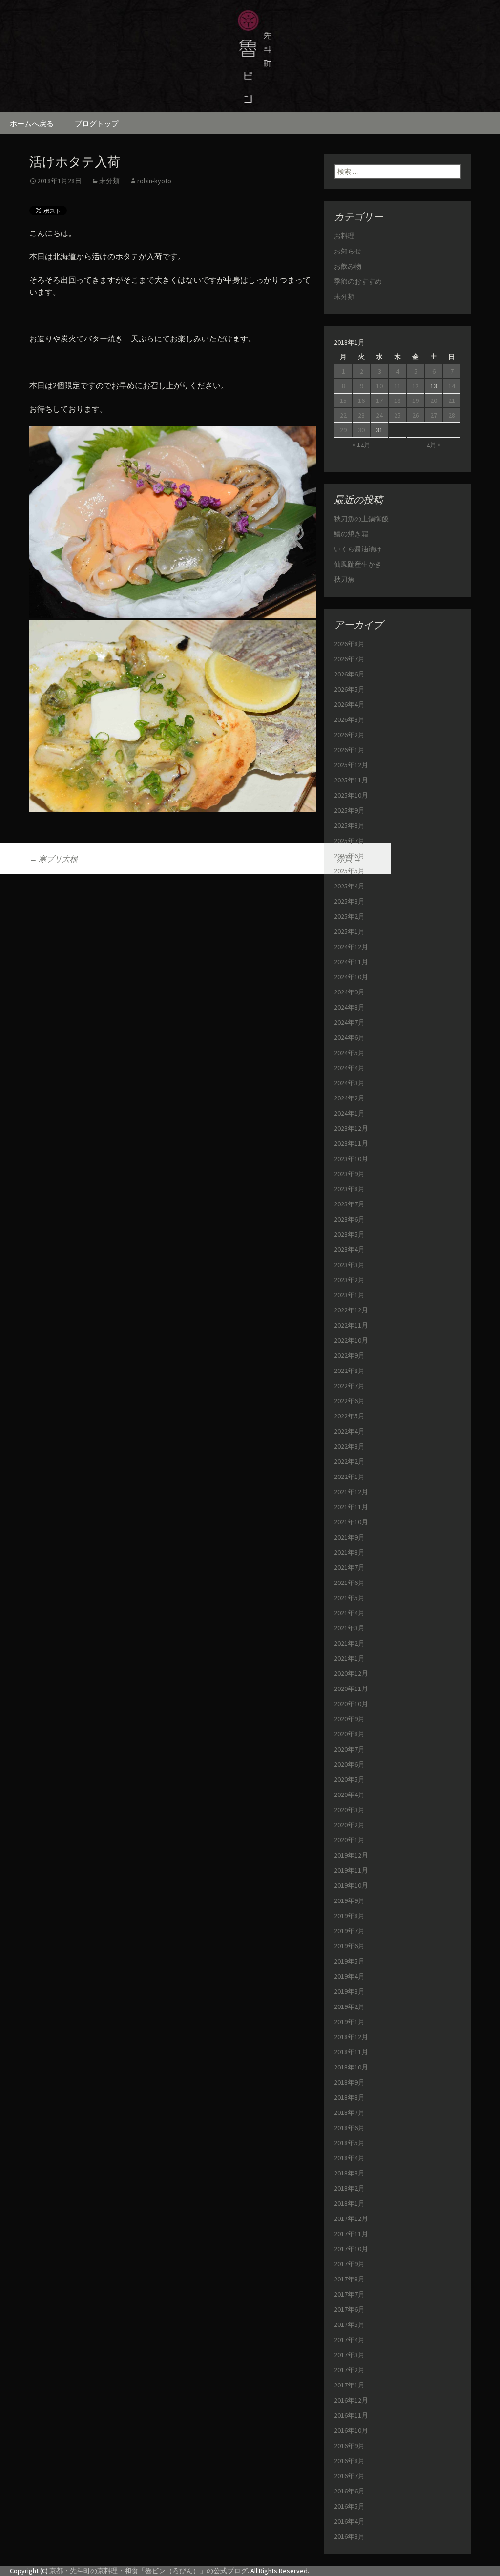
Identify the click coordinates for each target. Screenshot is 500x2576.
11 (397, 386)
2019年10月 (351, 1885)
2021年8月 (349, 1552)
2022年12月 (351, 1310)
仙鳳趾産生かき (358, 564)
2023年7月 (349, 1204)
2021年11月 (351, 1507)
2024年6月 (349, 1037)
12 (416, 386)
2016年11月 (351, 2415)
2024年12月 (351, 947)
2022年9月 (349, 1355)
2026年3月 (349, 719)
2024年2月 (349, 1098)
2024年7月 (349, 1022)
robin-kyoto (154, 181)
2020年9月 (349, 1719)
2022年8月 (349, 1371)
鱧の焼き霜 (351, 534)
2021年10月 (351, 1522)
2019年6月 (349, 1946)
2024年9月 (349, 992)
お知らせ (348, 251)
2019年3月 (349, 1991)
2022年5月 (349, 1416)
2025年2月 (349, 916)
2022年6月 (349, 1401)
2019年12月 (351, 1855)
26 (416, 415)
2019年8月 (349, 1916)
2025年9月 (349, 810)
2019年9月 (349, 1900)
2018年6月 (349, 2128)
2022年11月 (351, 1325)
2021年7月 (349, 1567)
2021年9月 (349, 1537)
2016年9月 (349, 2446)
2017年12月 (351, 2218)
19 (416, 401)
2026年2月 (349, 735)
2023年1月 (349, 1295)
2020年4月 (349, 1795)
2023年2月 (349, 1280)
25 (397, 415)
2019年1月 (349, 2022)
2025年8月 (349, 825)
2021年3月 (349, 1628)
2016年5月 (349, 2506)
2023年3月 (349, 1265)
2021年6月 (349, 1583)
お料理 (344, 236)
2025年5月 (349, 871)
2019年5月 (349, 1961)
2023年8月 (349, 1189)
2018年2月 (349, 2188)
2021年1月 (349, 1658)
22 (343, 415)
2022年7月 (349, 1386)
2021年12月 (351, 1492)
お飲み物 (348, 266)
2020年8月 (349, 1734)
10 (379, 386)
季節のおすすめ (358, 281)
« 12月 (362, 444)
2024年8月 (349, 1007)
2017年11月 (351, 2234)
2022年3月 (349, 1446)
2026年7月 (349, 659)
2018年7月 (349, 2112)
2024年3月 (349, 1083)
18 (397, 401)
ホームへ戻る (32, 123)
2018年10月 (351, 2067)
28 (452, 415)
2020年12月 (351, 1673)
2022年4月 (349, 1431)
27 (434, 415)
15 (343, 401)
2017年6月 (349, 2309)
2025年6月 (349, 856)
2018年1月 (349, 2203)
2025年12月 (351, 765)
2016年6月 (349, 2491)
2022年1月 (349, 1477)
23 (361, 415)
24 (379, 415)
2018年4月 (349, 2158)
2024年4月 (349, 1068)
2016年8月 (349, 2461)
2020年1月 (349, 1840)
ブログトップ (97, 123)
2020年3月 (349, 1810)
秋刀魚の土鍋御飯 (361, 519)
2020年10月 (351, 1704)
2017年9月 (349, 2264)
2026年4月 (349, 704)
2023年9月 (349, 1174)
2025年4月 (349, 886)
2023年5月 (349, 1234)
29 (343, 430)
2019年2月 (349, 2006)
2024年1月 (349, 1113)
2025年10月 (351, 795)
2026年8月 (349, 644)
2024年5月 (349, 1053)
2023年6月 (349, 1219)
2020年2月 (349, 1825)
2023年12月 (351, 1128)
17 (379, 401)
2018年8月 (349, 2097)
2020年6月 (349, 1764)
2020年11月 (351, 1689)
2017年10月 (351, 2249)
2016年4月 (349, 2521)
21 (452, 401)
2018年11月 (351, 2052)
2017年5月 (349, 2324)
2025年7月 (349, 841)
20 (434, 401)
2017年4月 (349, 2340)
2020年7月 (349, 1749)
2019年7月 (349, 1931)
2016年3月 (349, 2536)
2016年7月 (349, 2476)
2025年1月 (349, 931)
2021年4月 (349, 1613)
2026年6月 (349, 674)
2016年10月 (351, 2430)
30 (361, 430)
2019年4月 (349, 1976)
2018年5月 (349, 2143)
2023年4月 (349, 1249)
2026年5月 (349, 689)
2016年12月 (351, 2400)
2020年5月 (349, 1779)
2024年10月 (351, 977)
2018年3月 (349, 2173)
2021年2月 (349, 1643)
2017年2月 (349, 2370)
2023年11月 (351, 1143)
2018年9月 (349, 2082)
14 (452, 386)
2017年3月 (349, 2355)
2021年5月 (349, 1598)
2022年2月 (349, 1461)
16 (361, 401)
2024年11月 (351, 962)
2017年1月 (349, 2385)
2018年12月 (351, 2037)
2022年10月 (351, 1340)
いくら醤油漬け (358, 549)
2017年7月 (349, 2294)
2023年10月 (351, 1159)
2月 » (434, 444)
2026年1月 (349, 750)
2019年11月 (351, 1870)
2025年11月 (351, 780)
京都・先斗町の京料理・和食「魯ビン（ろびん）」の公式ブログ (148, 2571)
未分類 (109, 181)
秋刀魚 (344, 579)
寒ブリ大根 (53, 859)
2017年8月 (349, 2279)
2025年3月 (349, 901)
